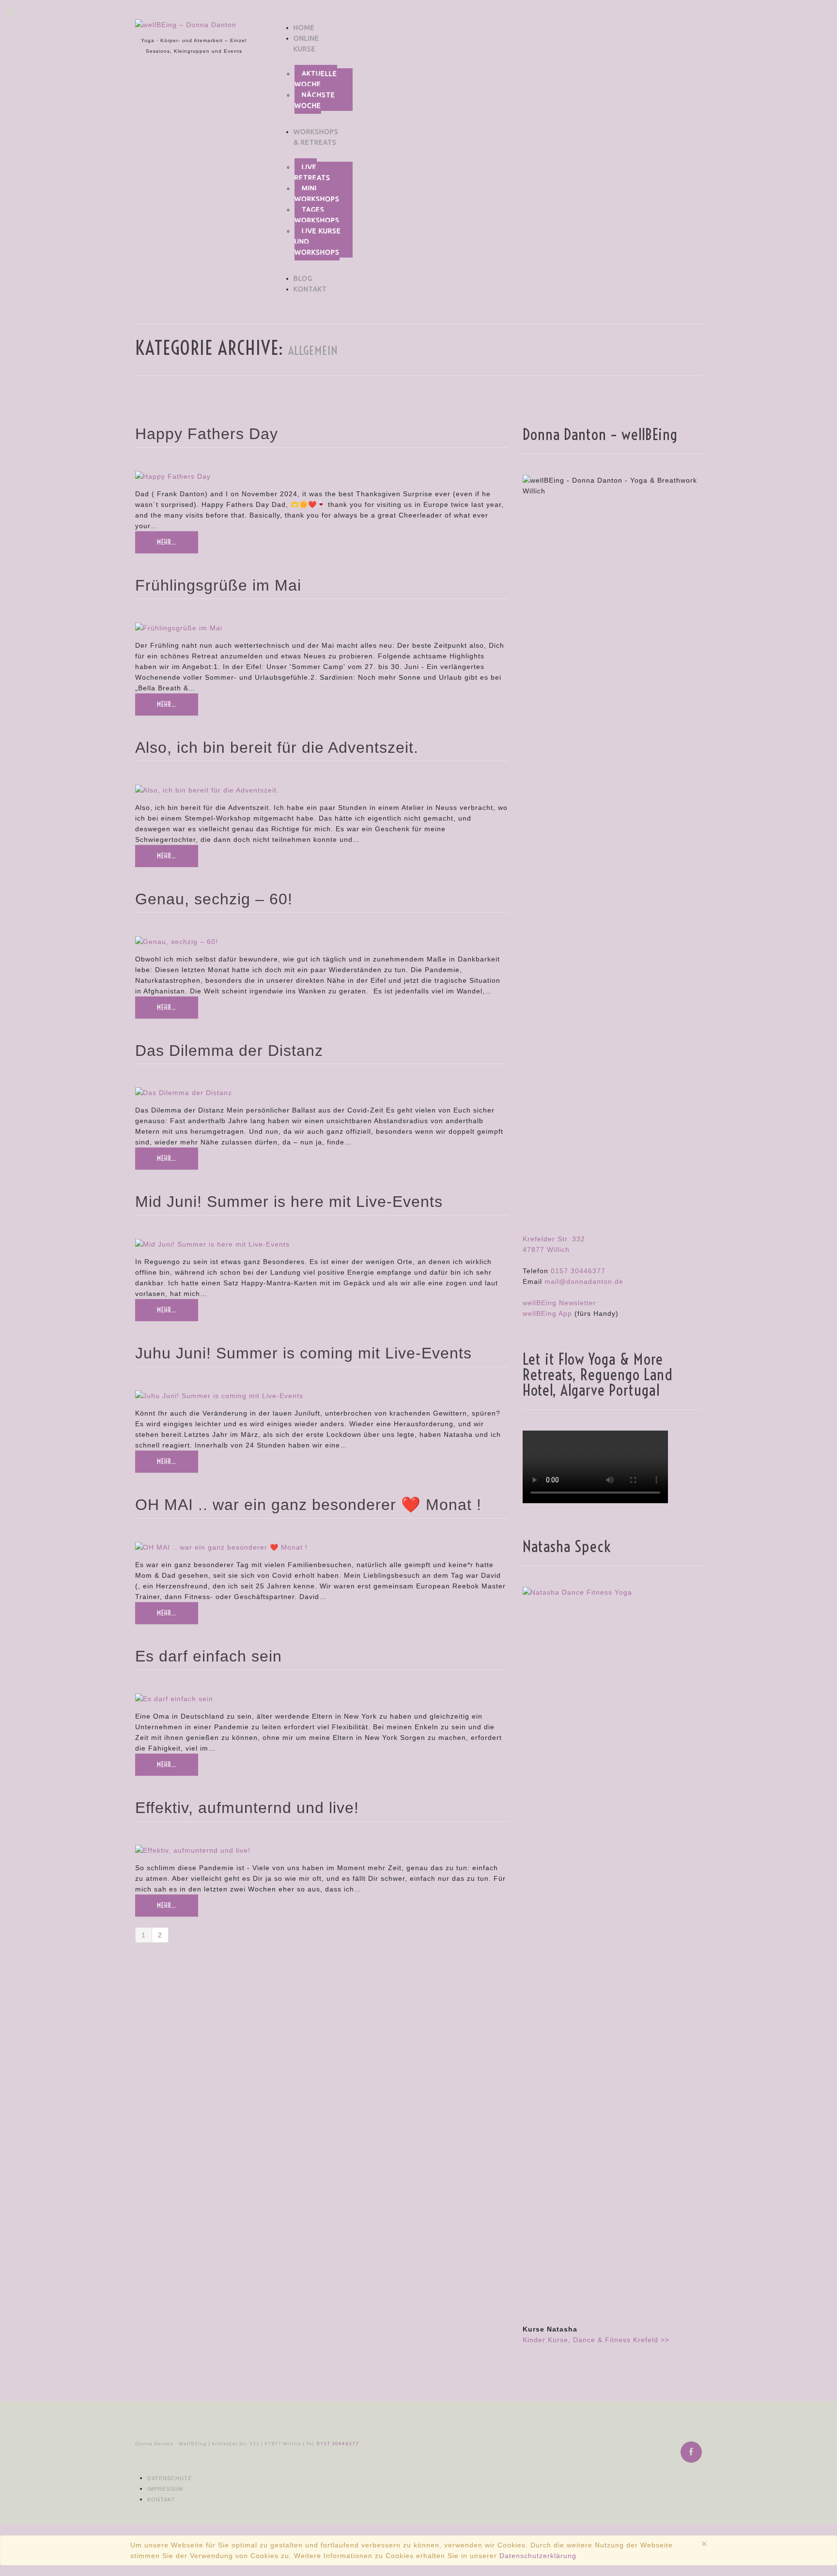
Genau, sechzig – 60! (214, 899)
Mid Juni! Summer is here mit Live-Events (289, 1202)
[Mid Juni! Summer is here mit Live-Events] (212, 1244)
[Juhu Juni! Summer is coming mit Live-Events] (219, 1395)
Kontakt (310, 289)
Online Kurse (306, 44)
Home (304, 28)
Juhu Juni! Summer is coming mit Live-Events (303, 1353)
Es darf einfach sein (209, 1656)
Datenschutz (170, 2478)
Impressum (165, 2489)
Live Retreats (312, 172)
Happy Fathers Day (207, 434)
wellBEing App (547, 1313)
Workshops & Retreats (316, 137)
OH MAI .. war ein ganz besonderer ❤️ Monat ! (308, 1505)
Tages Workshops (317, 215)
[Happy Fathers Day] (173, 476)
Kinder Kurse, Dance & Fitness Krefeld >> (596, 2340)
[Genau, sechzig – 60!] (177, 941)
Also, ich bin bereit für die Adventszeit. (277, 747)
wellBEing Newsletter (559, 1303)
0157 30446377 (578, 1271)
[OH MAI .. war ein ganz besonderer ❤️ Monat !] (221, 1547)
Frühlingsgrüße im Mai (218, 585)
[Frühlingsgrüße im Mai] (179, 627)
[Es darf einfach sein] (174, 1698)
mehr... (167, 542)
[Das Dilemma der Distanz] (184, 1092)
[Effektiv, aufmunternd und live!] (193, 1850)
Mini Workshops (317, 194)
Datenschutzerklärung (538, 2556)
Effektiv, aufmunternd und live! (247, 1808)
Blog (303, 278)
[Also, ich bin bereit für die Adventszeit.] (207, 789)
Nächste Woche (315, 100)
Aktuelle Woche (316, 79)
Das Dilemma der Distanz (229, 1051)
